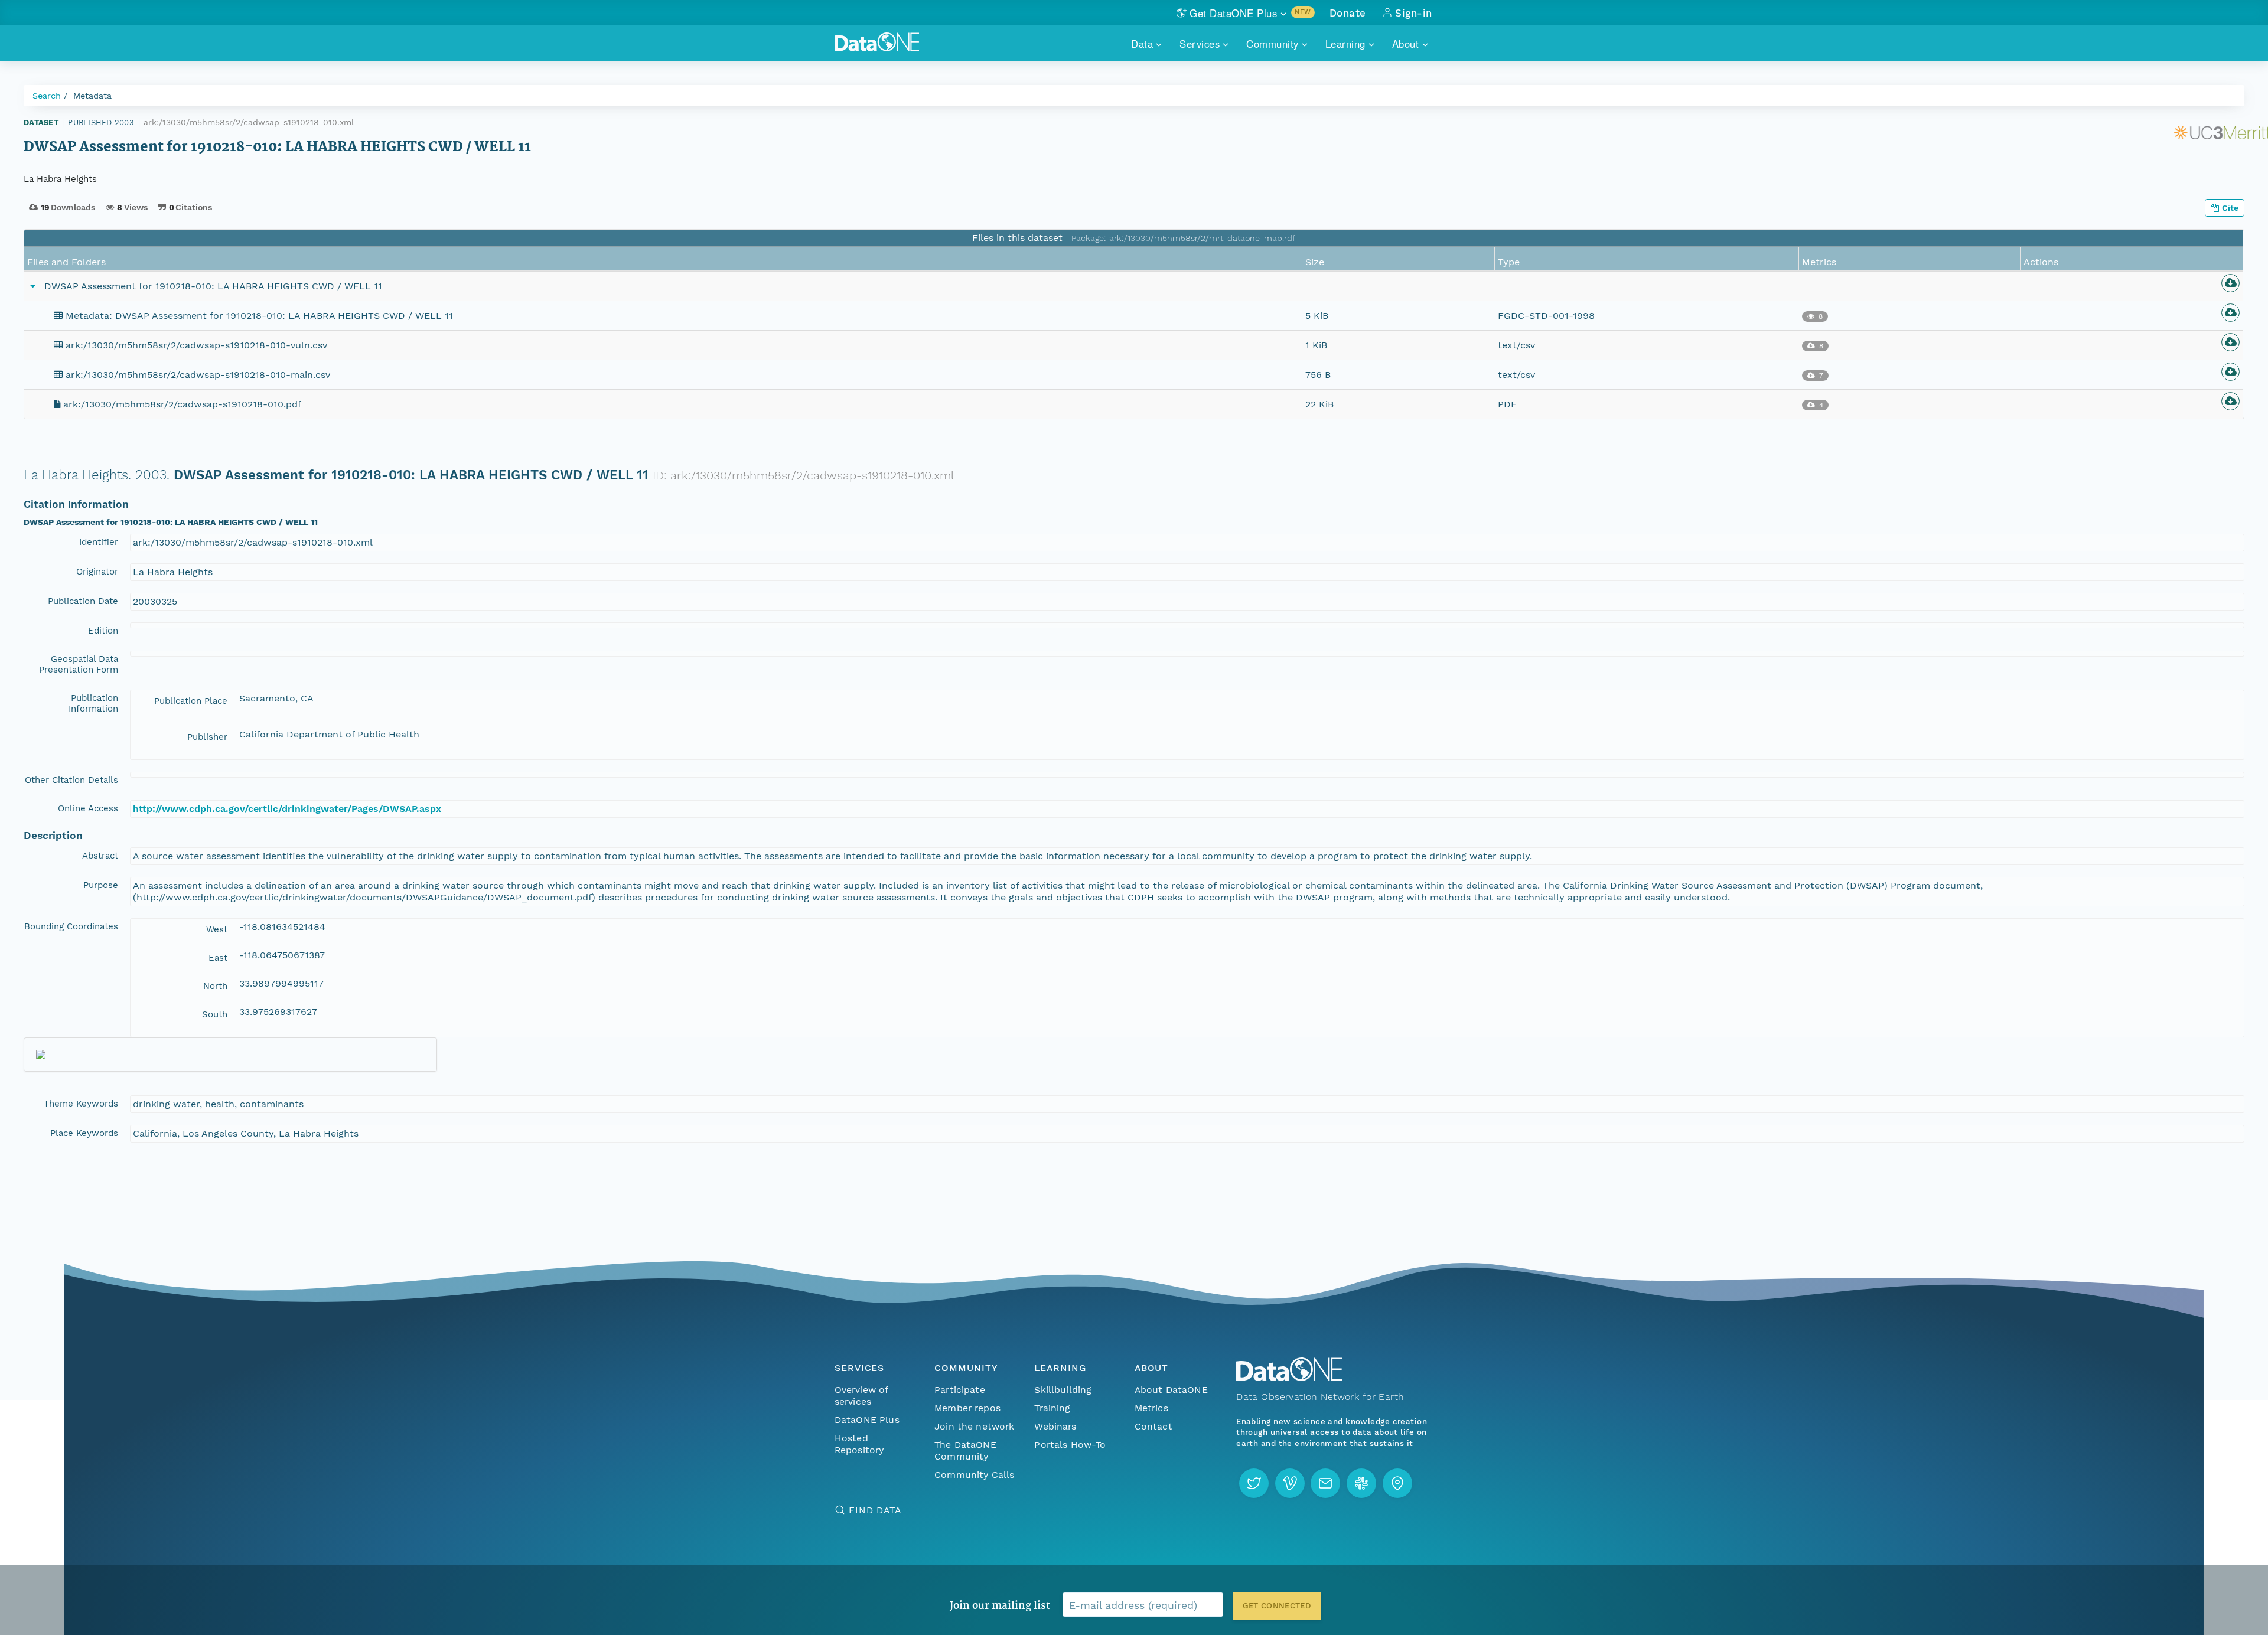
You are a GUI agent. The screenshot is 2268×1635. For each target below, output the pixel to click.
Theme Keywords (81, 1104)
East (218, 958)
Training (1052, 1408)
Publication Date (83, 601)
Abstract (100, 856)
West (217, 929)
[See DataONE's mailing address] (1397, 1483)
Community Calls (974, 1475)
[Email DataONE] (1325, 1483)
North (215, 986)
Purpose (101, 885)
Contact (1153, 1426)
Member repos (967, 1408)
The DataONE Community (965, 1450)
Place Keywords (84, 1133)
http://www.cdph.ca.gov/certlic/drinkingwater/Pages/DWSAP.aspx (287, 809)
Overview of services (861, 1396)
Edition (103, 631)
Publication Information (93, 703)
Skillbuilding (1063, 1390)
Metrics (1151, 1408)
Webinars (1055, 1426)
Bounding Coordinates (71, 926)
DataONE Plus (867, 1420)
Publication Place (191, 701)
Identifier (99, 542)
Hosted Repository (859, 1444)
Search (47, 96)
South (215, 1014)
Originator (97, 572)
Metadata (92, 96)
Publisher (207, 737)
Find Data (875, 1510)
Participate (960, 1390)
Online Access (88, 808)
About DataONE (1171, 1390)
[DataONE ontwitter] (1254, 1483)
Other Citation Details (71, 780)
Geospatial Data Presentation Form (79, 664)
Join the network (975, 1426)
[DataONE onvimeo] (1290, 1483)
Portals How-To (1070, 1445)
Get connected (1277, 1606)
